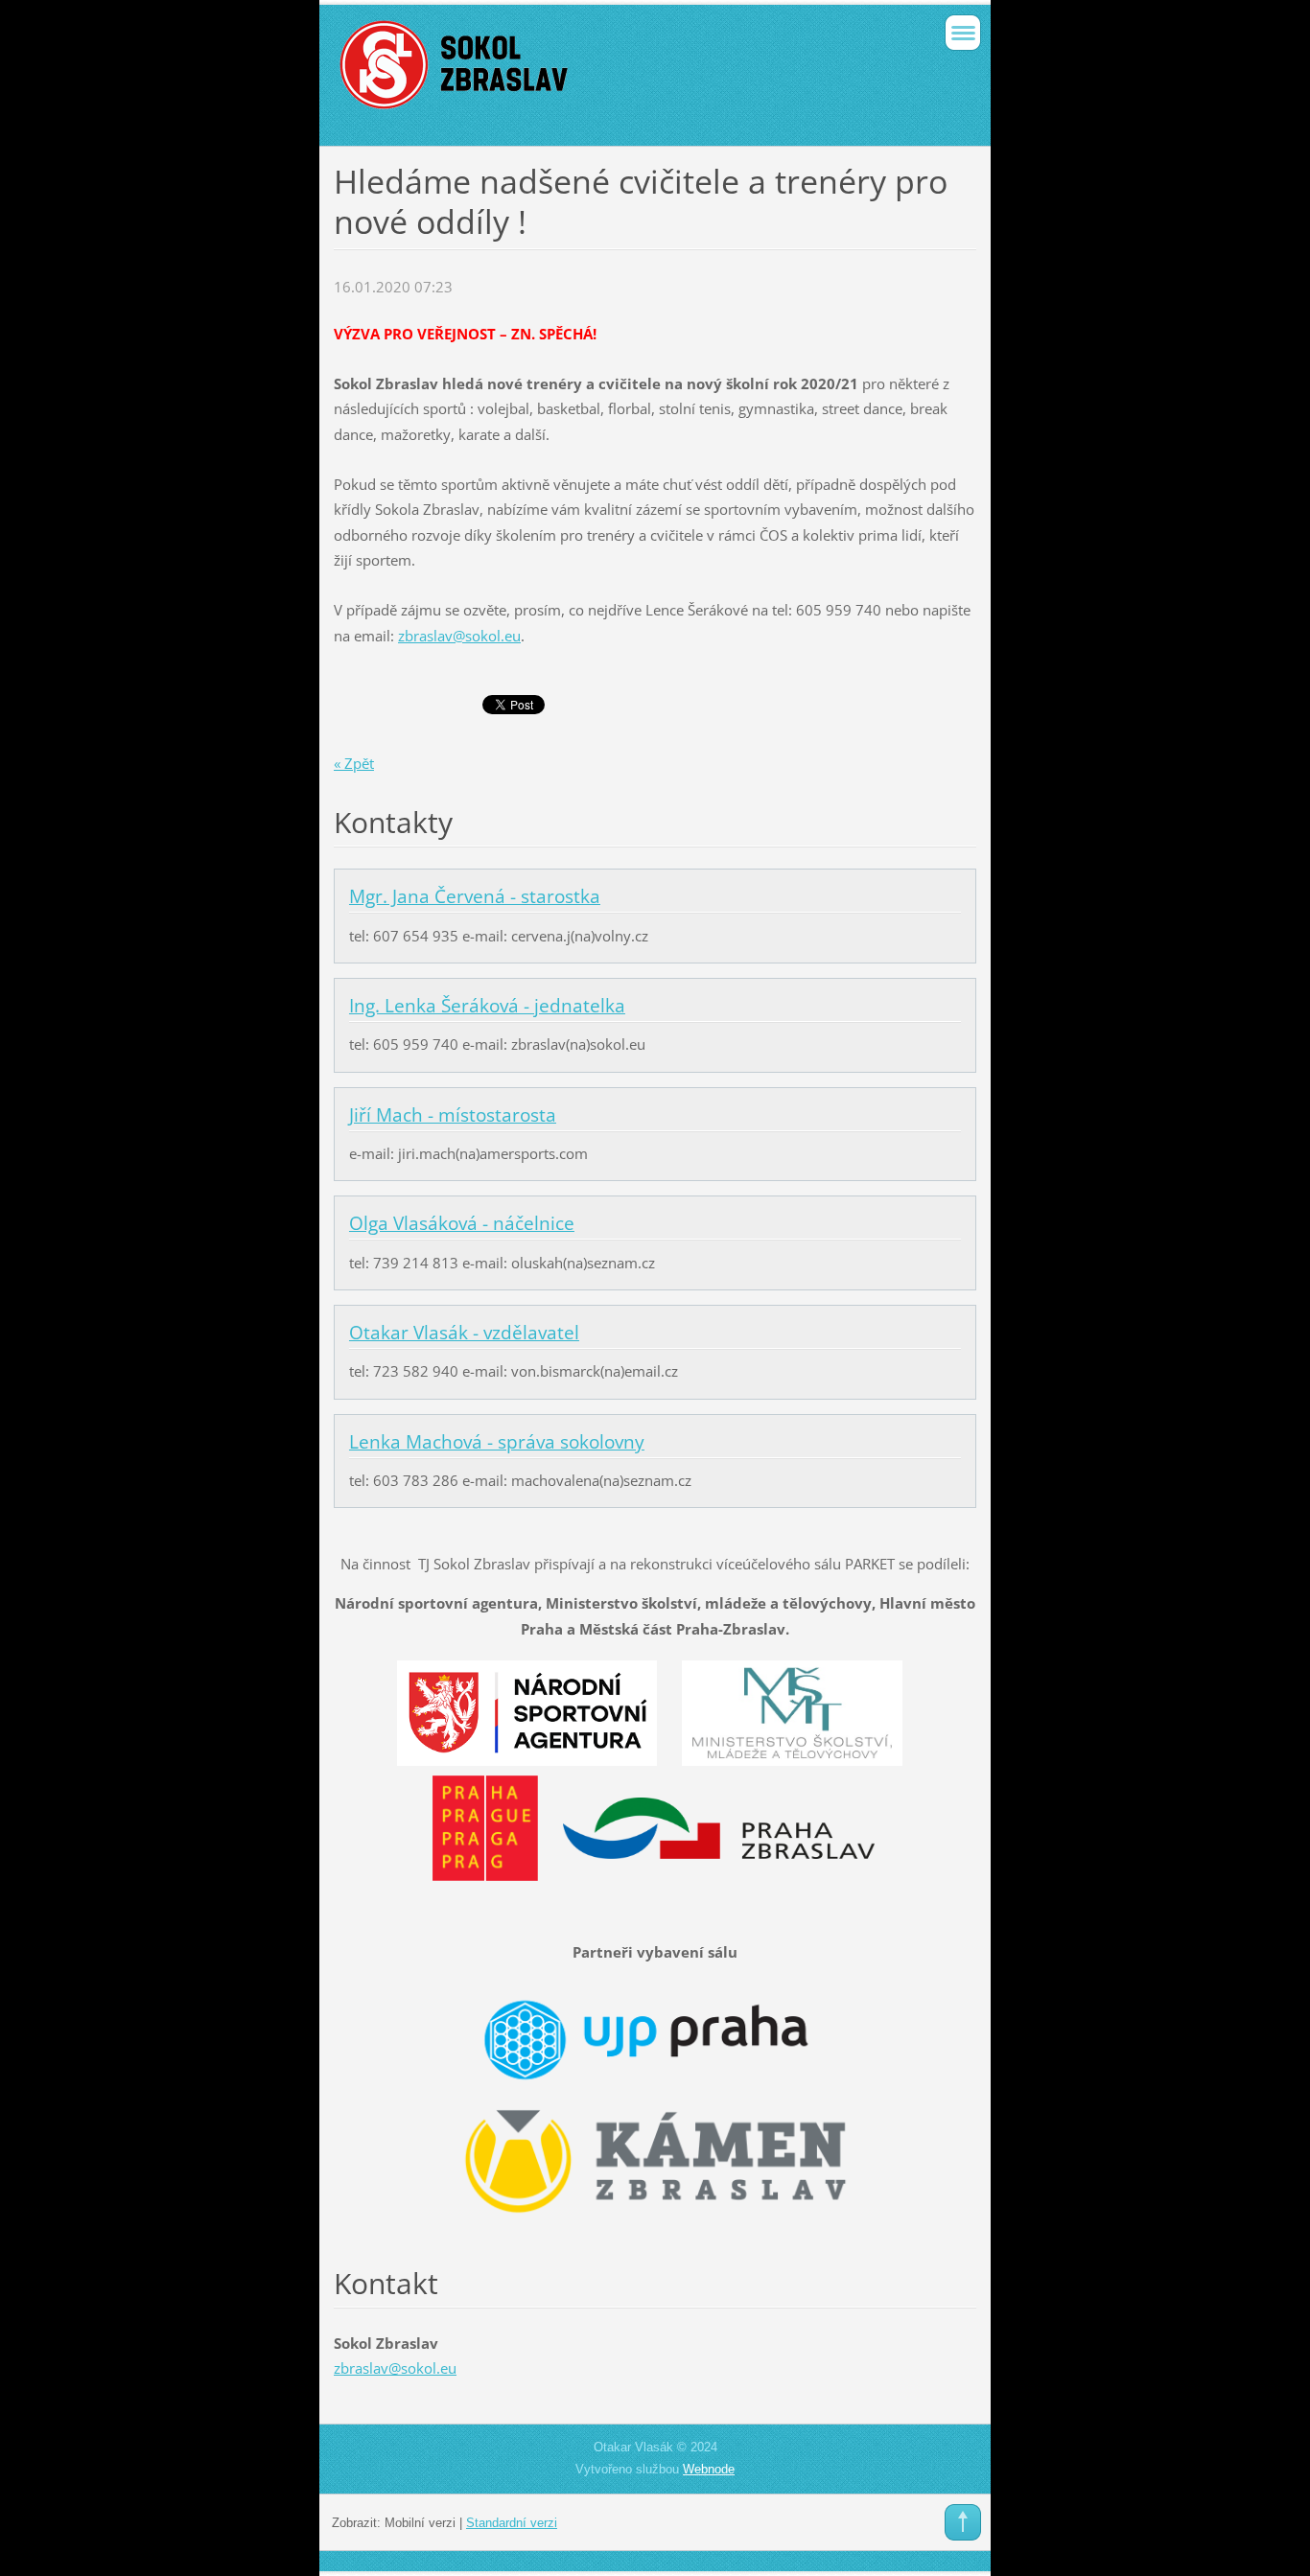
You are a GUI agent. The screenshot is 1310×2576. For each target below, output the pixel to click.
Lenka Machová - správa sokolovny (497, 1442)
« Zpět (354, 763)
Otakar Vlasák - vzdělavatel (464, 1333)
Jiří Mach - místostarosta (453, 1115)
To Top (963, 2522)
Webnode (709, 2469)
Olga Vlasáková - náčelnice (462, 1223)
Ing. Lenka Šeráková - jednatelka (487, 1006)
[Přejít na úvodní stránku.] (591, 73)
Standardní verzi (512, 2523)
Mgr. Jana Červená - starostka (475, 896)
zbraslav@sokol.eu (459, 636)
